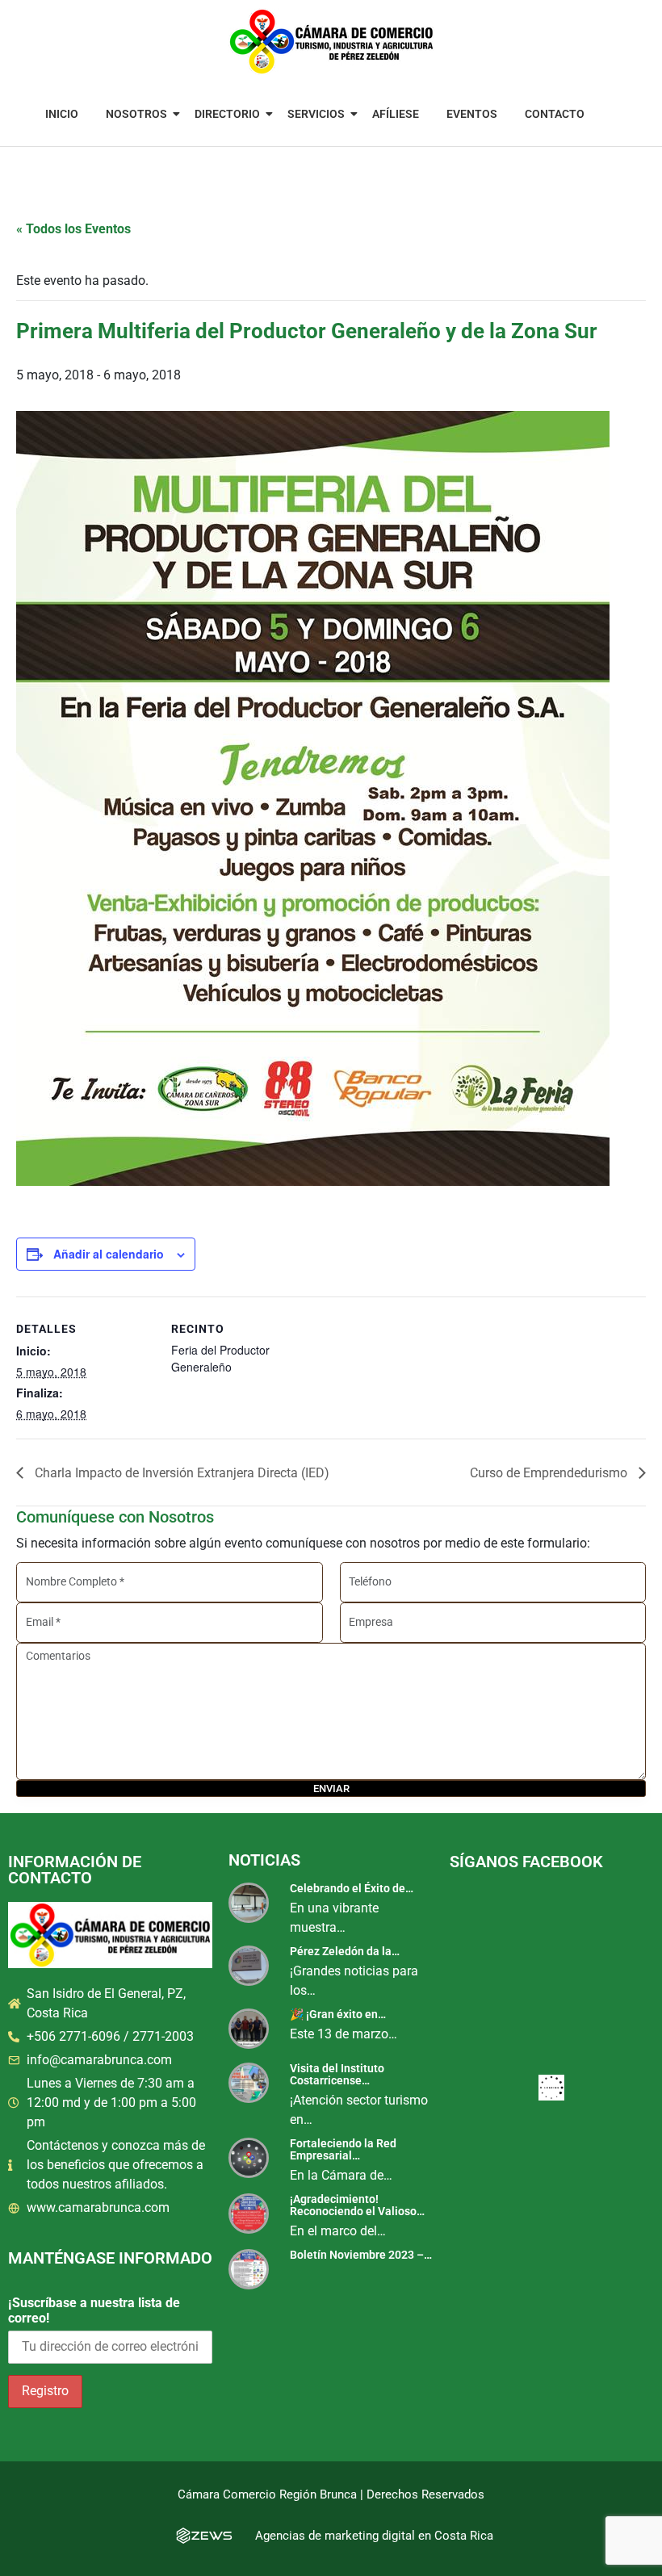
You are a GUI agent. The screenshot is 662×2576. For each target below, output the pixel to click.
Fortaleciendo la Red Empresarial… (343, 2149)
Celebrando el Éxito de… (352, 1888)
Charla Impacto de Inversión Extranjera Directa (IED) (180, 1473)
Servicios (316, 114)
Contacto (555, 114)
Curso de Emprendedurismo (550, 1473)
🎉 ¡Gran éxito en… (338, 2014)
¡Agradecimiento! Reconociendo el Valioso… (357, 2205)
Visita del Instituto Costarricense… (337, 2074)
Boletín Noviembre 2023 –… (361, 2255)
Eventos (472, 114)
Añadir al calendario (109, 1254)
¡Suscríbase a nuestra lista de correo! (94, 2310)
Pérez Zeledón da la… (345, 1951)
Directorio (227, 114)
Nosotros (136, 114)
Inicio (62, 114)
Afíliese (396, 114)
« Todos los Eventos (73, 229)
